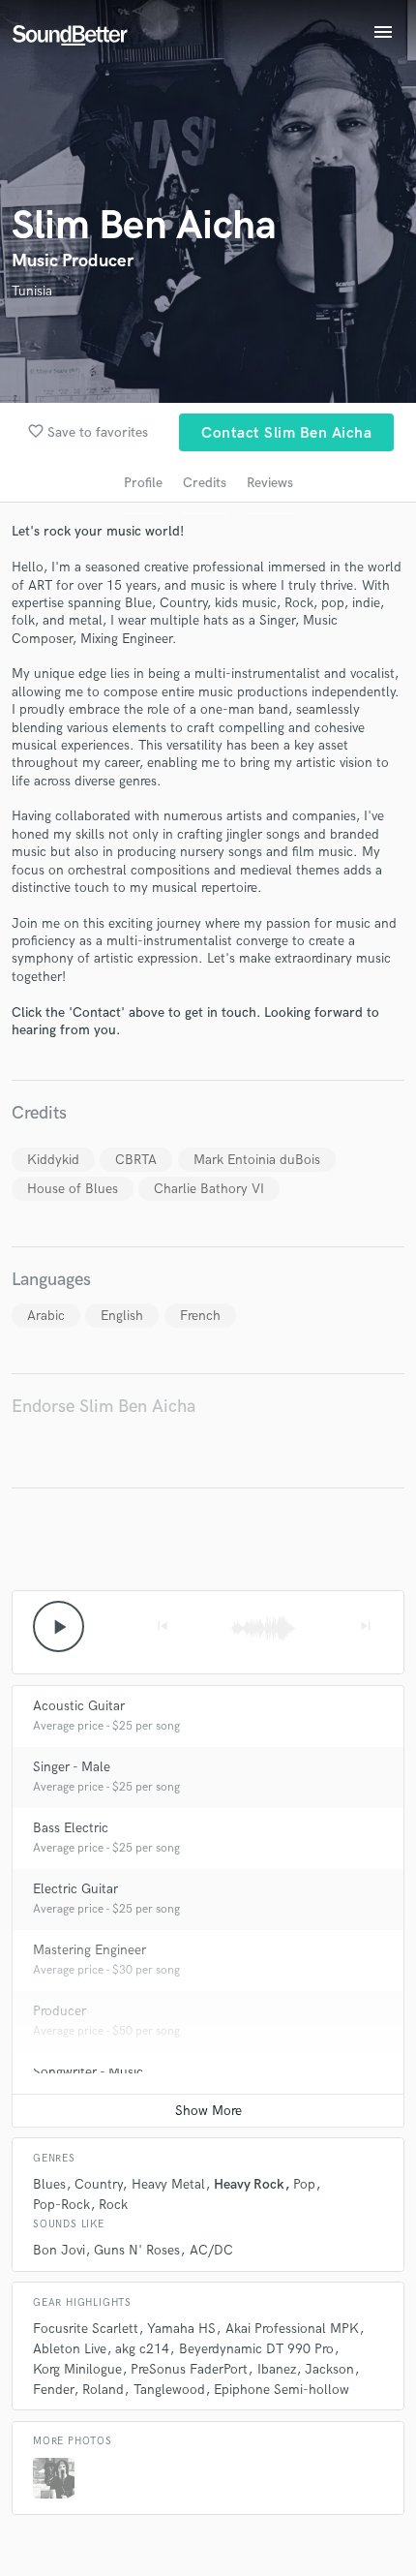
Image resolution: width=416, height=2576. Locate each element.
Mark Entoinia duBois (257, 1160)
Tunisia (32, 291)
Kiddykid (53, 1160)
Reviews (270, 483)
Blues (49, 2184)
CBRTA (136, 1160)
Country (98, 2184)
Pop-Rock (61, 2205)
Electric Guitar (75, 1889)
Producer (59, 2011)
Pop (304, 2184)
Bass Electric (71, 1828)
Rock (113, 2205)
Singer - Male (72, 1767)
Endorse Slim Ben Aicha (104, 1407)
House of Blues (73, 1189)
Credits (205, 483)
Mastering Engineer (89, 1950)
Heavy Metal (168, 2184)
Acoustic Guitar (79, 1706)
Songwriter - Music (88, 2072)
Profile (143, 483)
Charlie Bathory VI (209, 1189)
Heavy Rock (249, 2184)
